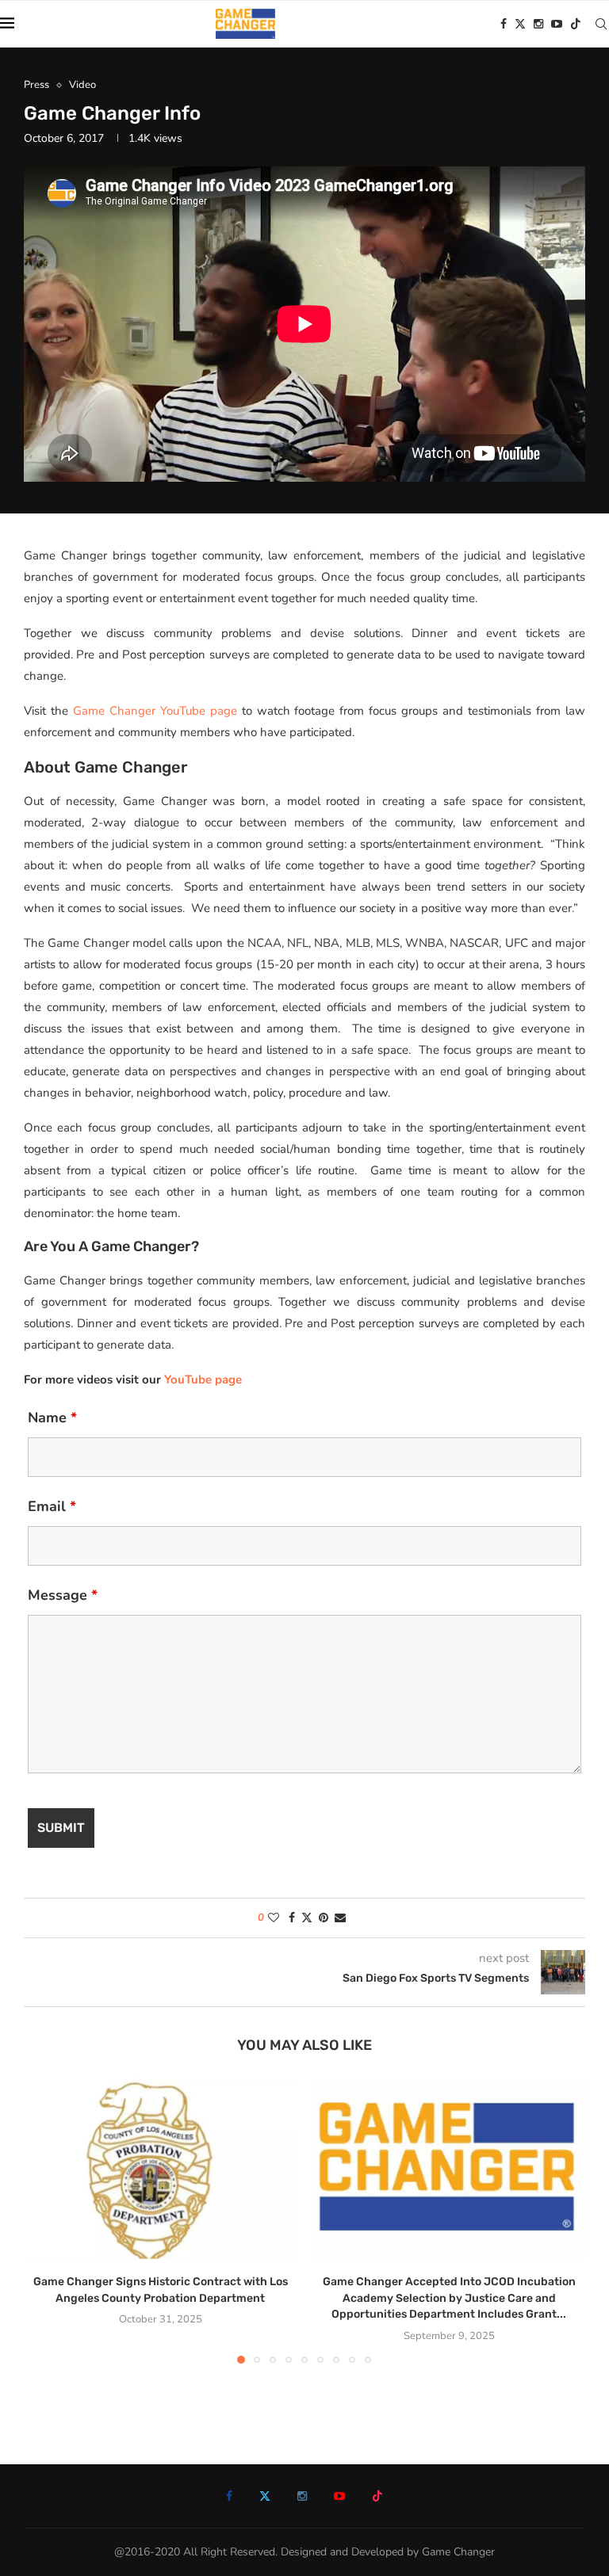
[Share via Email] (340, 1918)
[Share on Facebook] (292, 1918)
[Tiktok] (576, 24)
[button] (45, 2220)
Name (52, 1418)
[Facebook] (504, 24)
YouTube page (203, 1380)
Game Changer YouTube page (155, 711)
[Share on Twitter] (307, 1918)
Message (63, 1595)
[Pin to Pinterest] (324, 1918)
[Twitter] (520, 24)
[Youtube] (557, 24)
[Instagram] (538, 24)
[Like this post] (274, 1918)
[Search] (601, 24)
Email (52, 1506)
